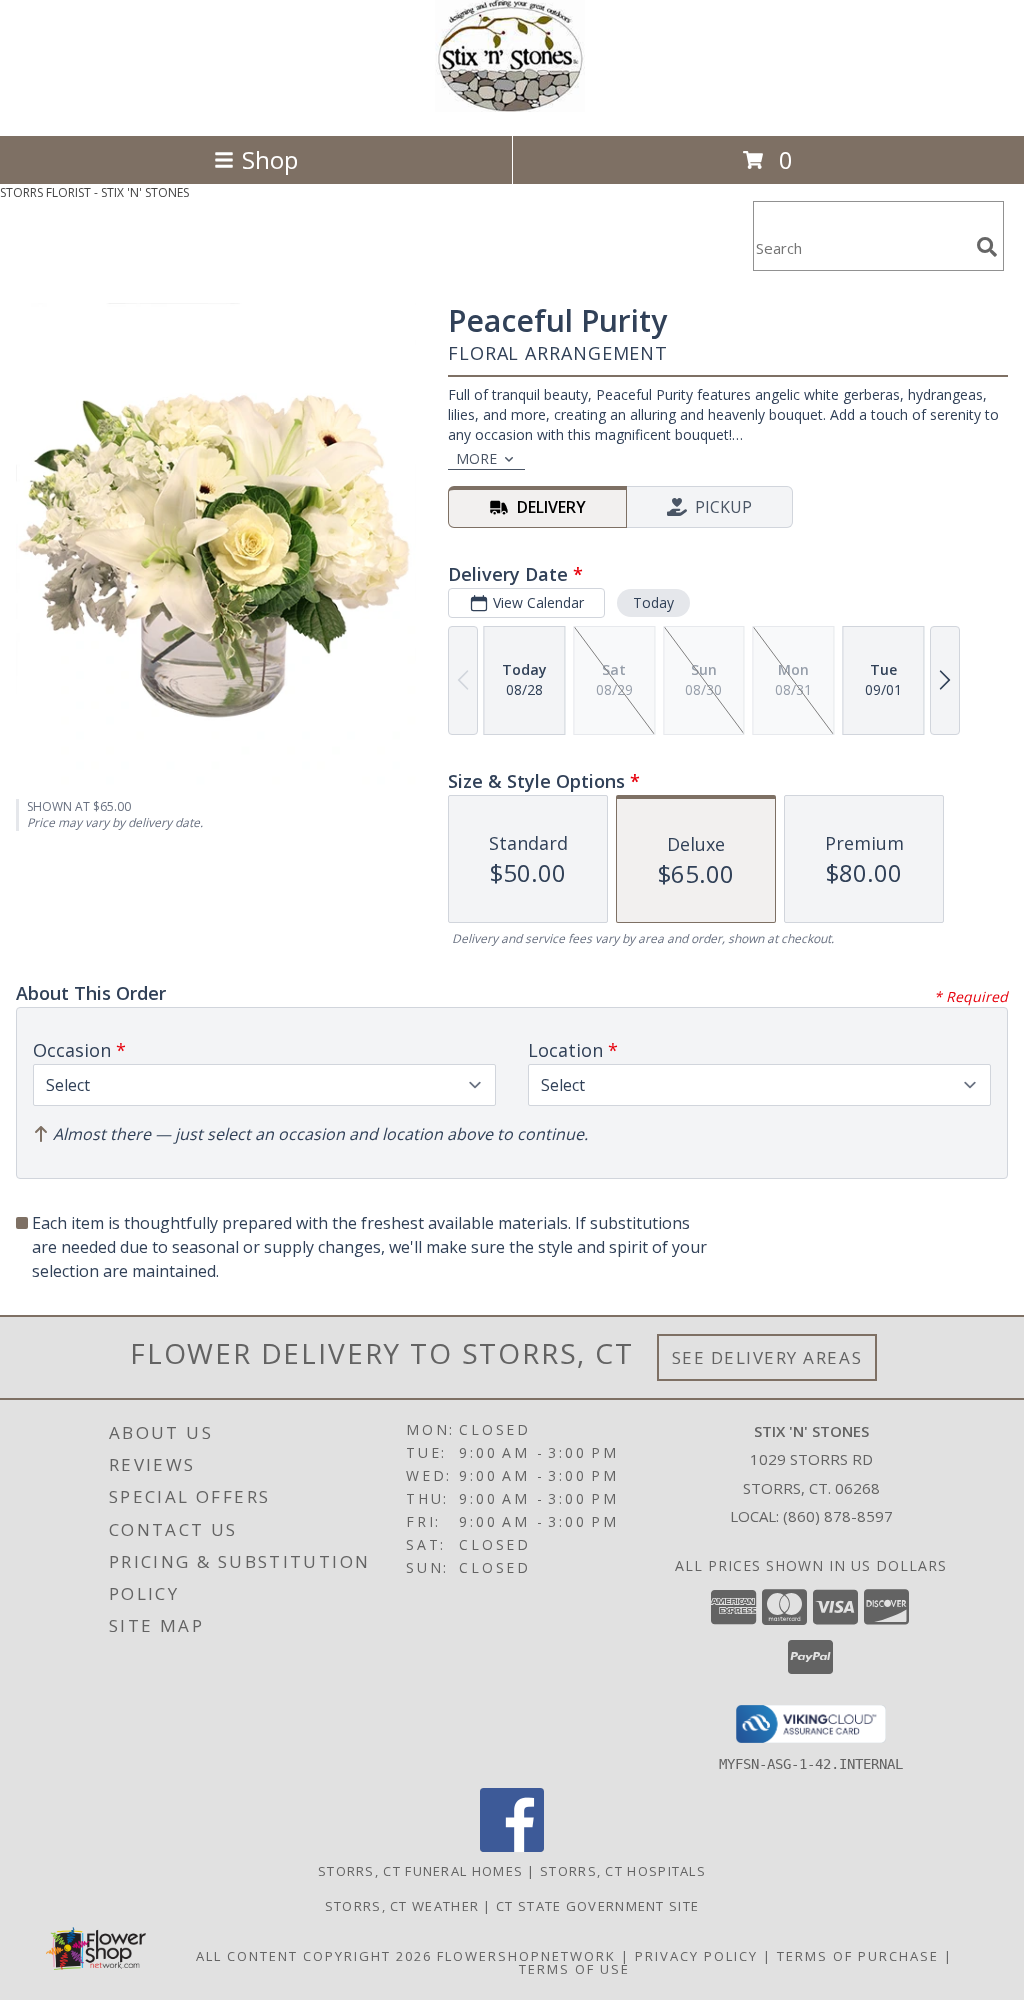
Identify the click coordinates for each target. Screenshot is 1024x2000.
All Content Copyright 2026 (314, 1956)
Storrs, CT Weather (402, 1906)
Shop (270, 159)
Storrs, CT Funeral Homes (420, 1871)
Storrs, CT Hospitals (623, 1871)
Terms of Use (574, 1969)
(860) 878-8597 (838, 1516)
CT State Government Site (597, 1906)
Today (653, 602)
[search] (987, 247)
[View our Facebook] (512, 1846)
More (476, 458)
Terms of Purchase (858, 1956)
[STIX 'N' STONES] (512, 106)
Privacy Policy (696, 1956)
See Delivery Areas (767, 1357)
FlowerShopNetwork (526, 1956)
